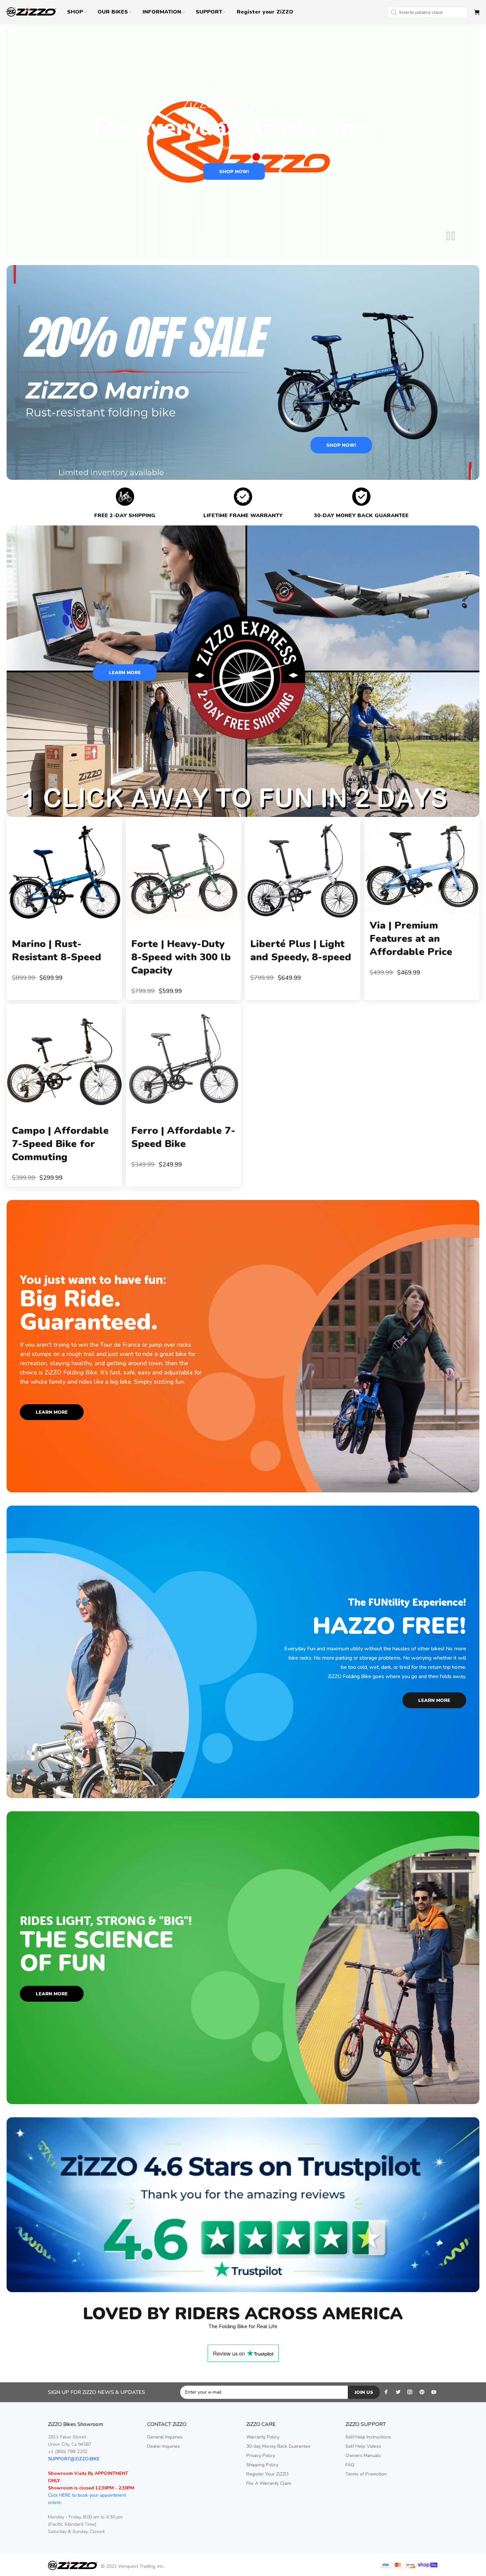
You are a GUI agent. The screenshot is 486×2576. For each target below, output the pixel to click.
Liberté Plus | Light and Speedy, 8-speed (301, 951)
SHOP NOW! (234, 172)
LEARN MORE (125, 673)
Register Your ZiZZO (267, 2474)
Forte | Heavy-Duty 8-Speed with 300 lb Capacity (181, 957)
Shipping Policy (262, 2465)
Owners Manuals (363, 2456)
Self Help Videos (363, 2446)
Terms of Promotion (366, 2474)
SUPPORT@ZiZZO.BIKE (74, 2459)
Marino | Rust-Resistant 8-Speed (57, 951)
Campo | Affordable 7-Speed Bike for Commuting (60, 1144)
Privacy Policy (261, 2456)
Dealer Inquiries (163, 2446)
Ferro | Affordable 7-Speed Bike (183, 1137)
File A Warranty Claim (269, 2483)
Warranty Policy (263, 2437)
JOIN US (364, 2392)
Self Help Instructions (368, 2437)
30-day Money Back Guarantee (278, 2446)
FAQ (350, 2465)
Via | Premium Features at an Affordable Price (411, 939)
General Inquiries (165, 2437)
